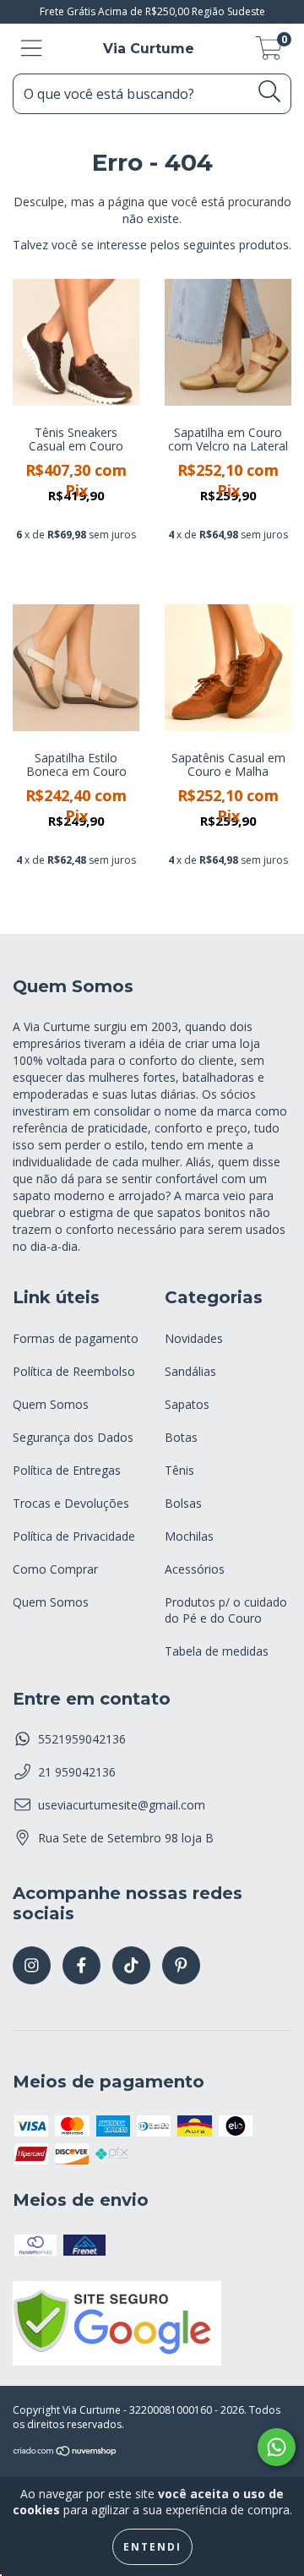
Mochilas (189, 1536)
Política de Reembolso (74, 1371)
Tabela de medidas (217, 1651)
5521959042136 (82, 1739)
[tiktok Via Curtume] (131, 1965)
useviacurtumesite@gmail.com (122, 1805)
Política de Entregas (67, 1470)
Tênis (179, 1470)
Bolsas (183, 1503)
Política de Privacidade (74, 1536)
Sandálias (190, 1371)
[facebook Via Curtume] (81, 1965)
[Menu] (32, 49)
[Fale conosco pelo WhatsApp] (277, 2447)
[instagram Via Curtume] (32, 1965)
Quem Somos (51, 1404)
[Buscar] (270, 92)
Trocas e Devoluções (71, 1503)
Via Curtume (149, 49)
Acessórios (195, 1569)
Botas (181, 1437)
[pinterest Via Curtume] (181, 1965)
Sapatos (187, 1404)
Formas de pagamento (76, 1338)
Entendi (152, 2547)
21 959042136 (77, 1772)
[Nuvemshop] (65, 2453)
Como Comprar (55, 1569)
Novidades (194, 1338)
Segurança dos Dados (73, 1437)
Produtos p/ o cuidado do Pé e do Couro (226, 1610)
